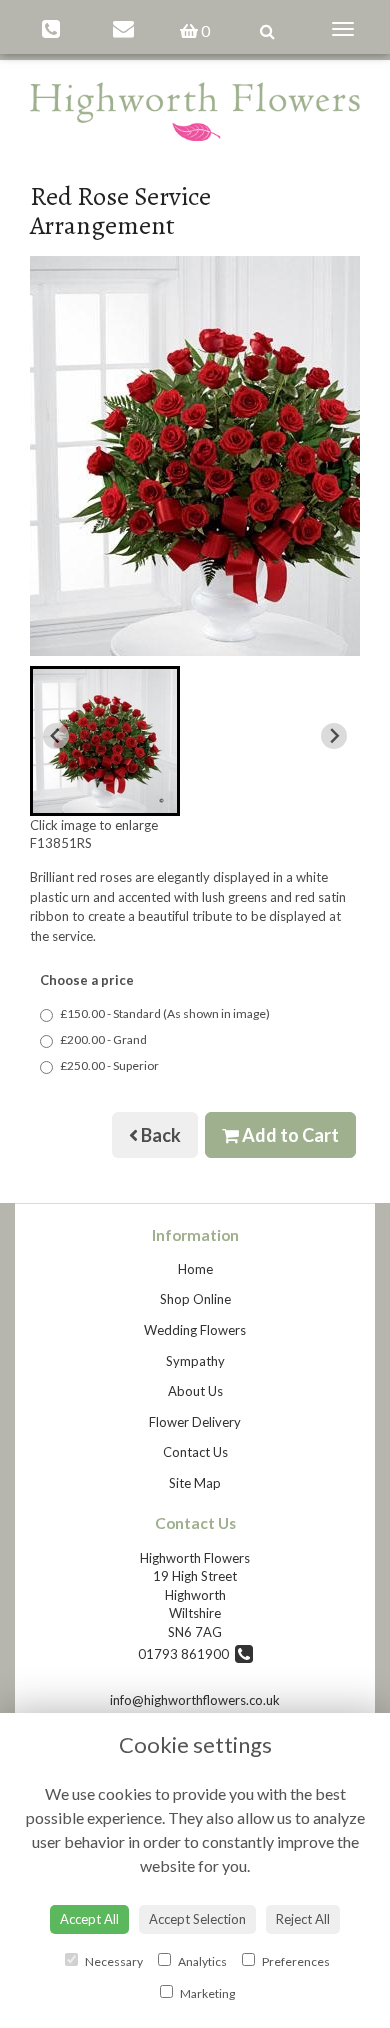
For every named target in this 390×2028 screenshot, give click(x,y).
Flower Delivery (195, 1422)
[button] (105, 741)
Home (195, 1269)
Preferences (295, 1961)
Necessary (113, 1961)
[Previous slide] (56, 736)
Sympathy (195, 1361)
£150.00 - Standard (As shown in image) (165, 1013)
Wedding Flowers (195, 1330)
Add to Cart (289, 1135)
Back (159, 1135)
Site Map (195, 1483)
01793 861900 (186, 1654)
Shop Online (195, 1299)
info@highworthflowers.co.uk (195, 1700)
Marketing (206, 1993)
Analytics (201, 1961)
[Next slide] (334, 736)
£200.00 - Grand (103, 1039)
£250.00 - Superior (109, 1065)
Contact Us (195, 1452)
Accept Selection (197, 1919)
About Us (195, 1391)
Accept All (89, 1919)
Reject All (303, 1919)
